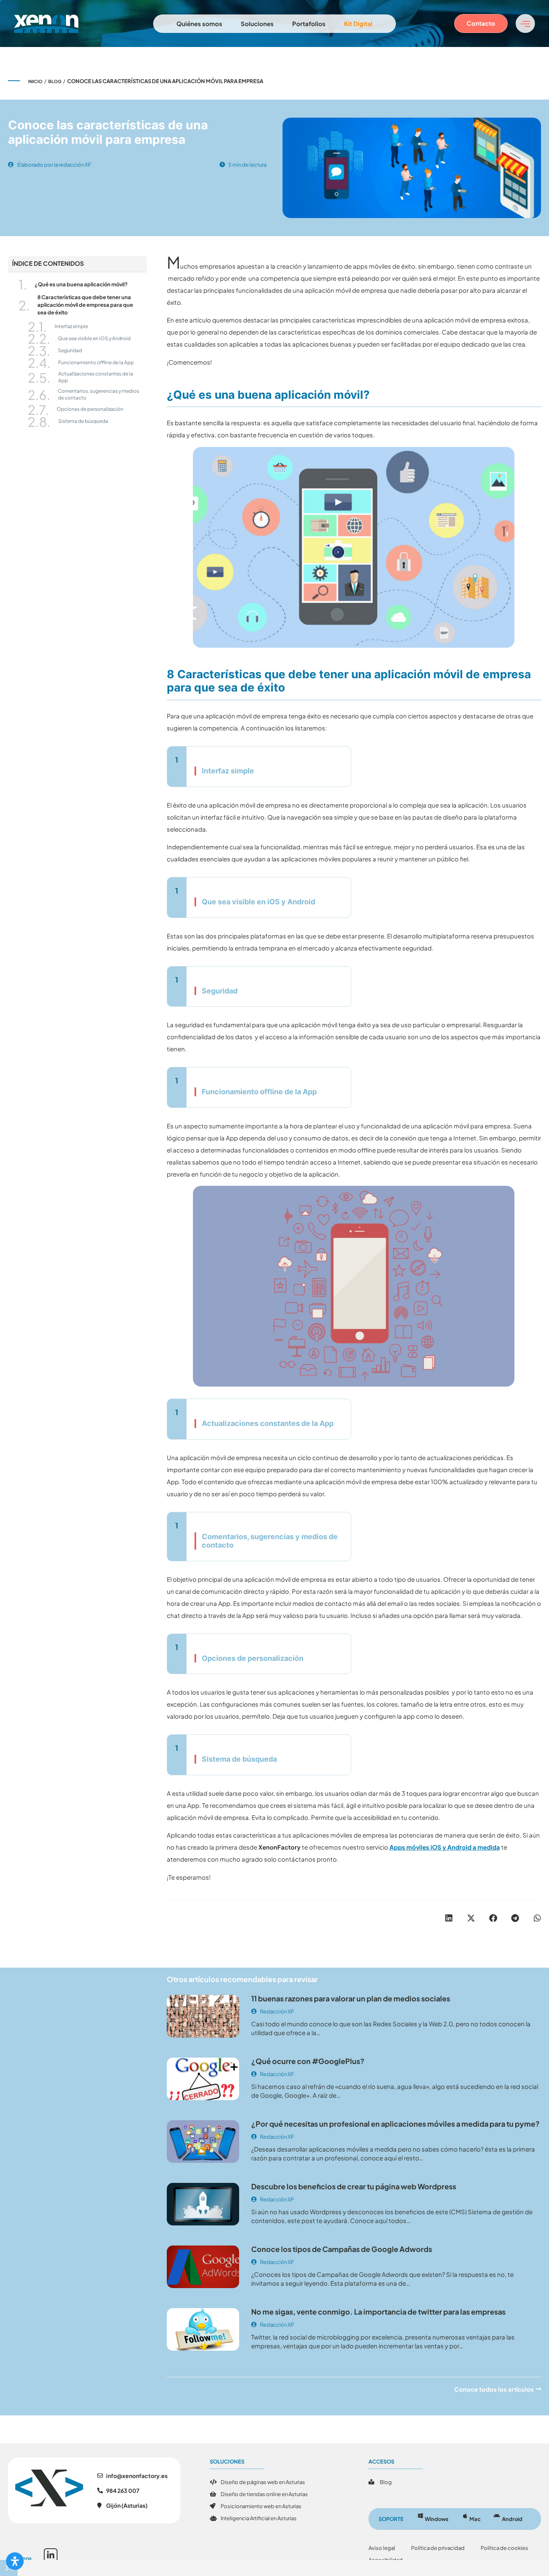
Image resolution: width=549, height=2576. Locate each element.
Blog (55, 81)
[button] (449, 1918)
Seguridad (70, 350)
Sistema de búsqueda (83, 421)
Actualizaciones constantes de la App (96, 377)
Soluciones (257, 23)
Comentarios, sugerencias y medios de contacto (98, 394)
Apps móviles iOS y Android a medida (445, 1847)
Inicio (35, 81)
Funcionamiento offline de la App (96, 362)
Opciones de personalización (90, 409)
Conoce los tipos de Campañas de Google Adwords (342, 2249)
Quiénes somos (199, 23)
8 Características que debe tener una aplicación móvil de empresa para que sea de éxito (85, 305)
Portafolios (309, 23)
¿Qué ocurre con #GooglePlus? (308, 2061)
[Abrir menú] (525, 23)
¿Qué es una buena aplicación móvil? (81, 284)
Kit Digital (358, 23)
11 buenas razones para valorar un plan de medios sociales (351, 1998)
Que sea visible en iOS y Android (94, 338)
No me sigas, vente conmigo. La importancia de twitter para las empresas (378, 2312)
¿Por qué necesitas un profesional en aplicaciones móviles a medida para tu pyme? (395, 2124)
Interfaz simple (71, 326)
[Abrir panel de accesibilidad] (15, 2561)
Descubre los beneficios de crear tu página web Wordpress (354, 2186)
